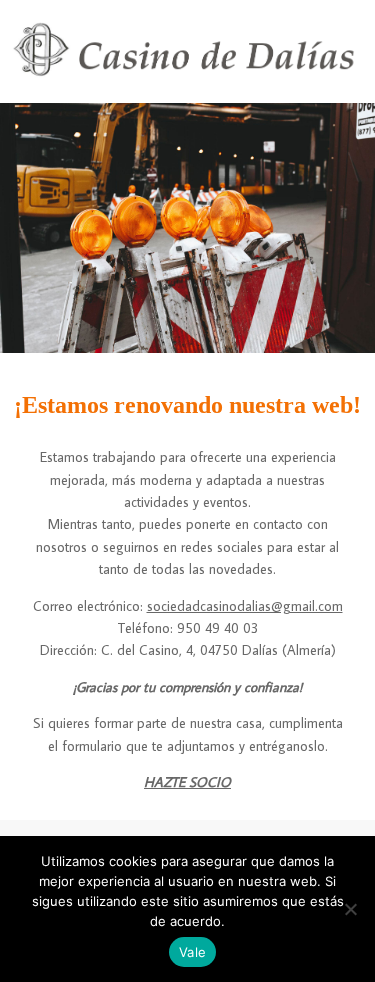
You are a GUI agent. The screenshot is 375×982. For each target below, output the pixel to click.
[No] (350, 909)
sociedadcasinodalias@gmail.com (245, 606)
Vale (192, 952)
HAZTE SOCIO (187, 782)
